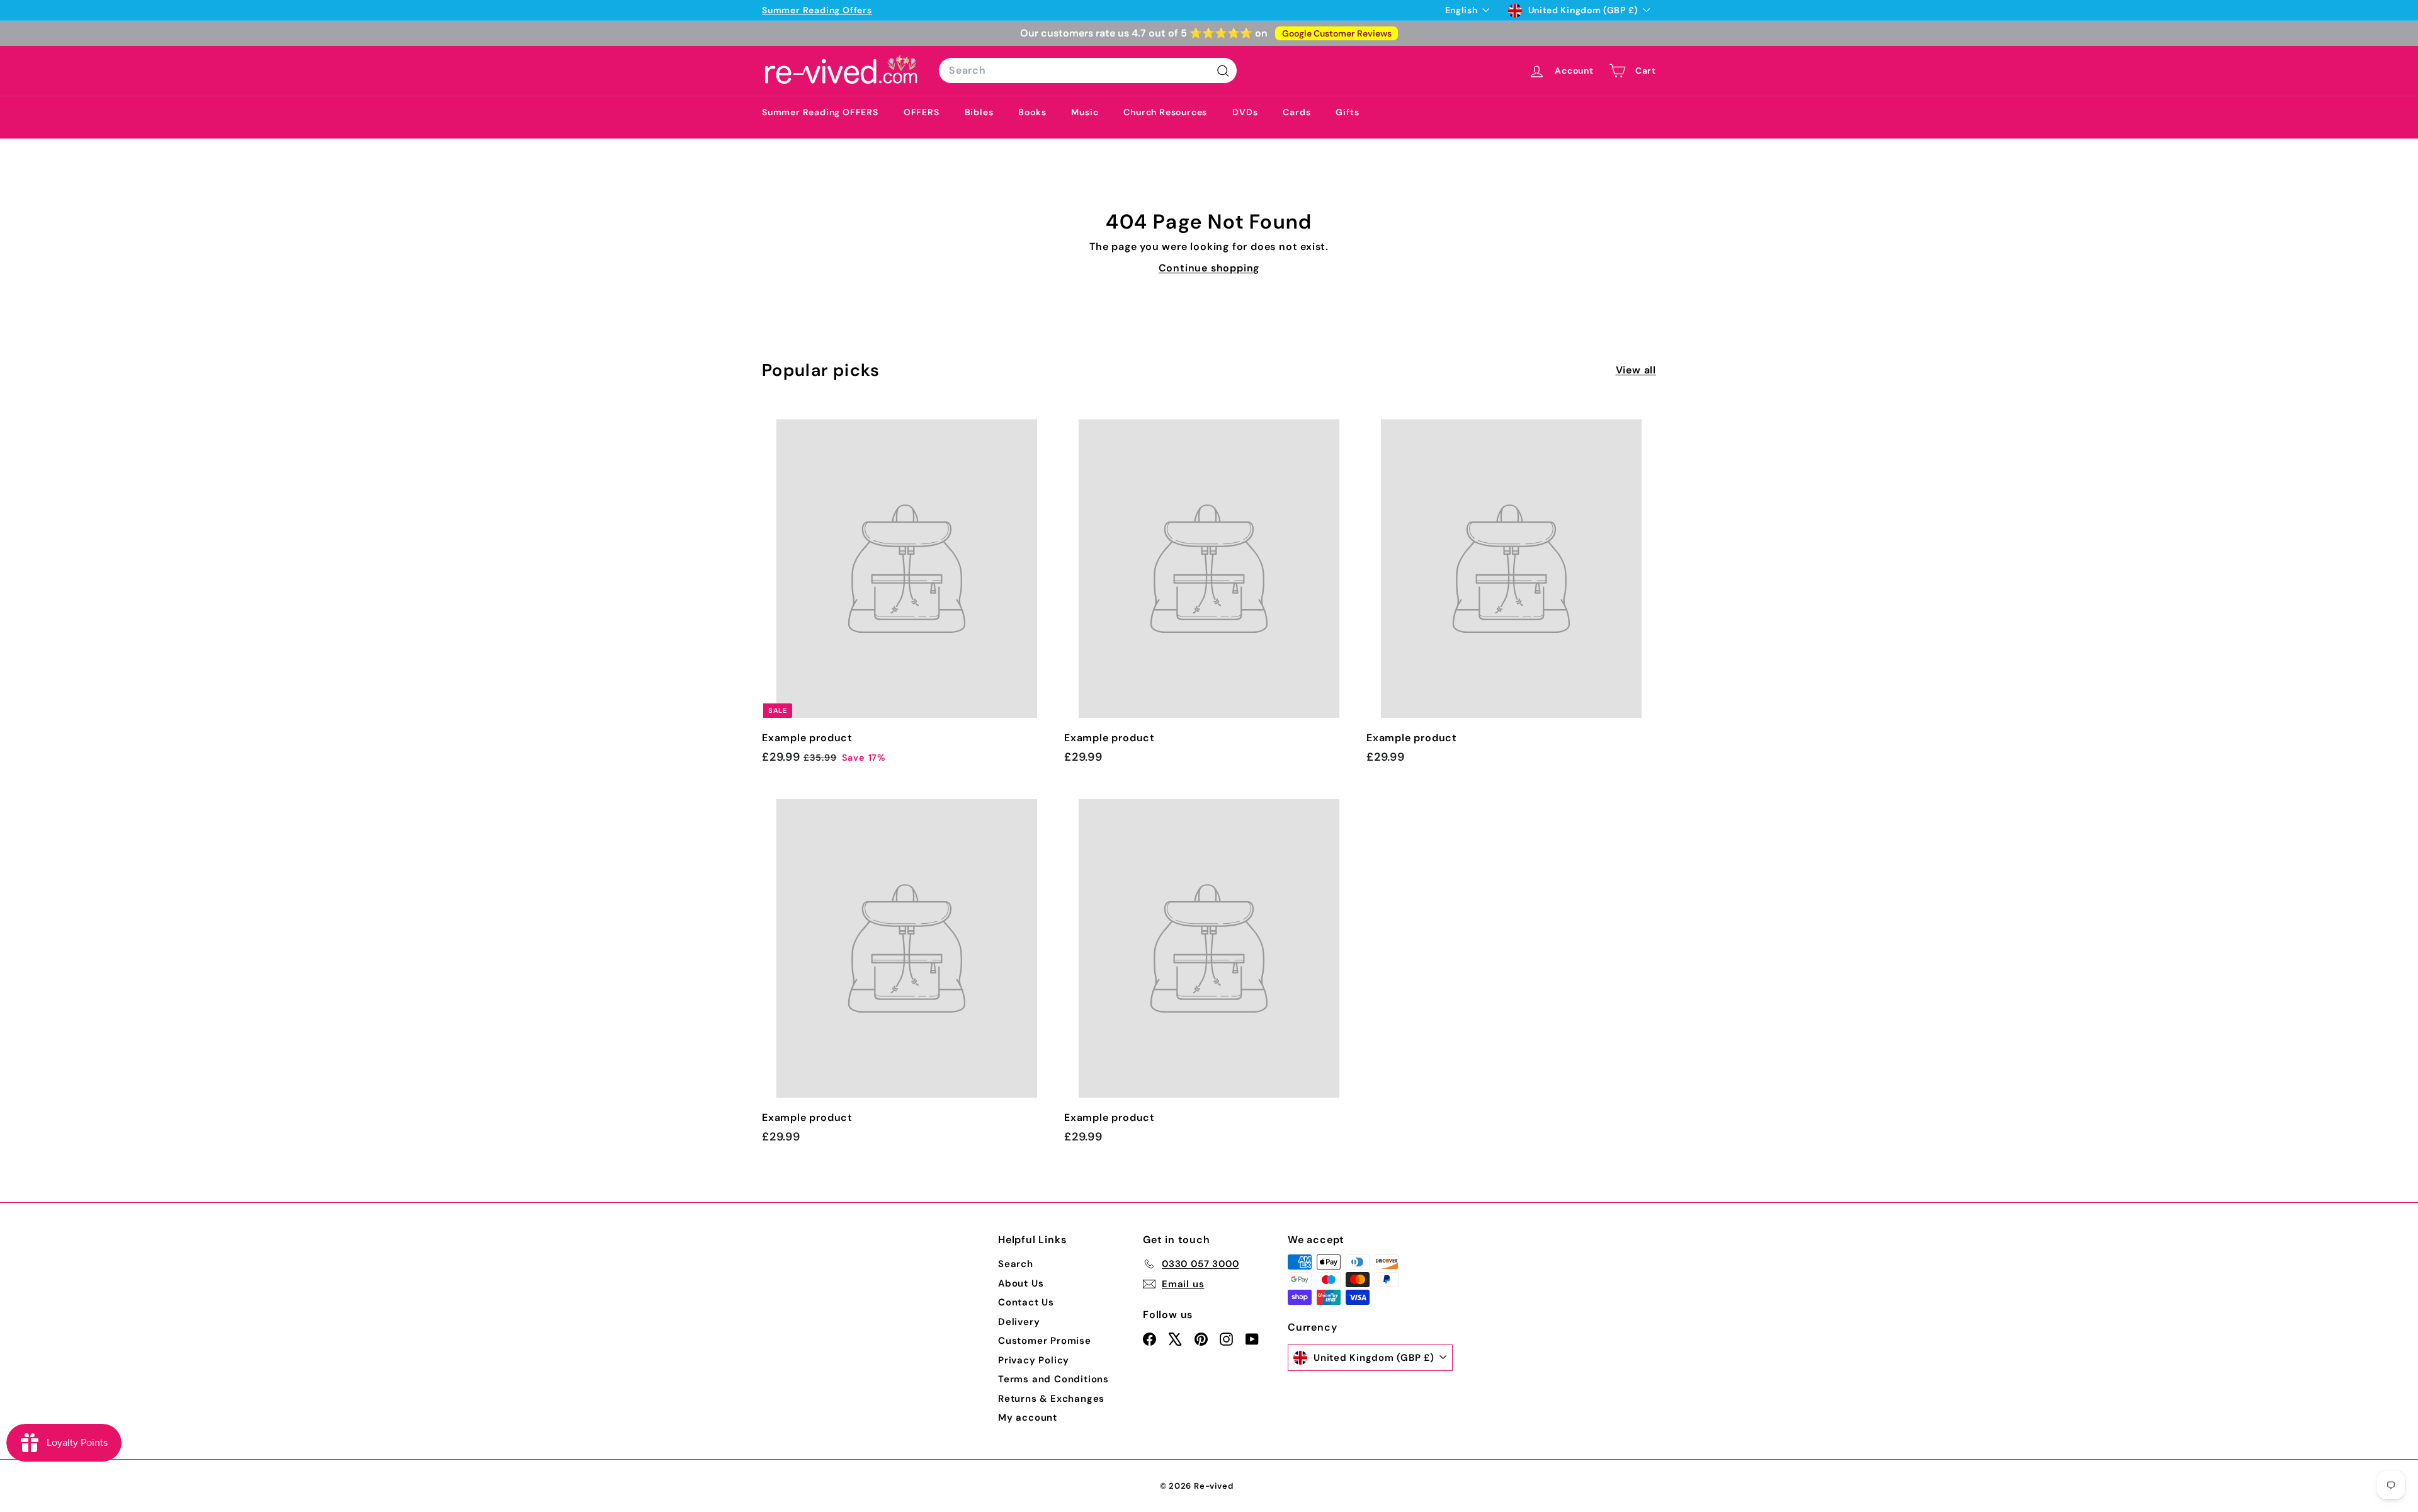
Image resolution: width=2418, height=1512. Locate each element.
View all (1636, 370)
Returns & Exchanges (1051, 1399)
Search (1016, 1264)
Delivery (1019, 1322)
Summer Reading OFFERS (820, 112)
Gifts (1347, 112)
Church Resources (1165, 112)
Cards (1297, 112)
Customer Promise (1045, 1341)
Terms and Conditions (1053, 1379)
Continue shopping (1209, 268)
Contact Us (1026, 1302)
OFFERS (922, 112)
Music (1085, 112)
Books (1032, 112)
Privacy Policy (1034, 1360)
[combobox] (1088, 71)
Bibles (979, 112)
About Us (1021, 1283)
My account (1028, 1418)
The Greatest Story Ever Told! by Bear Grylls (950, 10)
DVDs (1245, 112)
